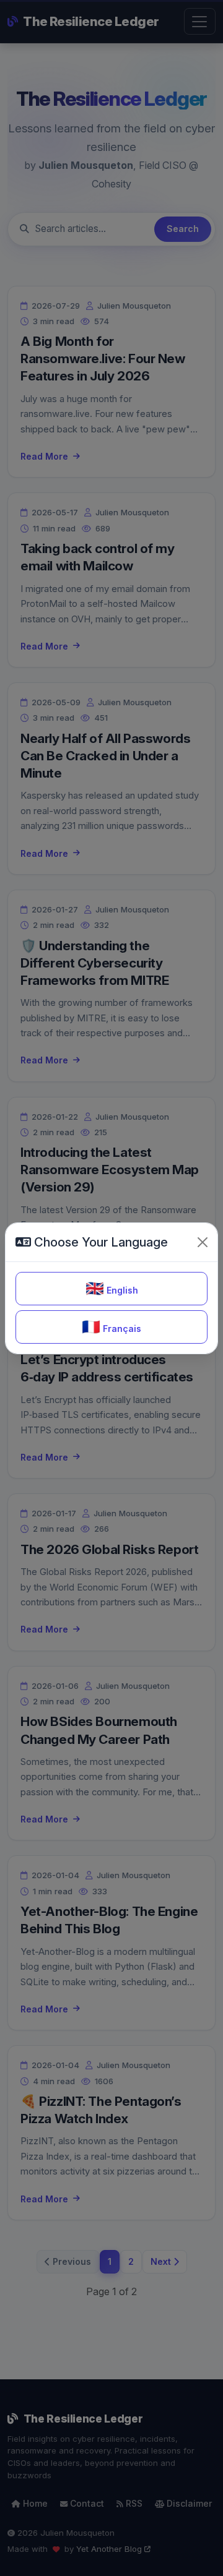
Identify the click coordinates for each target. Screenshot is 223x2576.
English (112, 1288)
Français (111, 1327)
